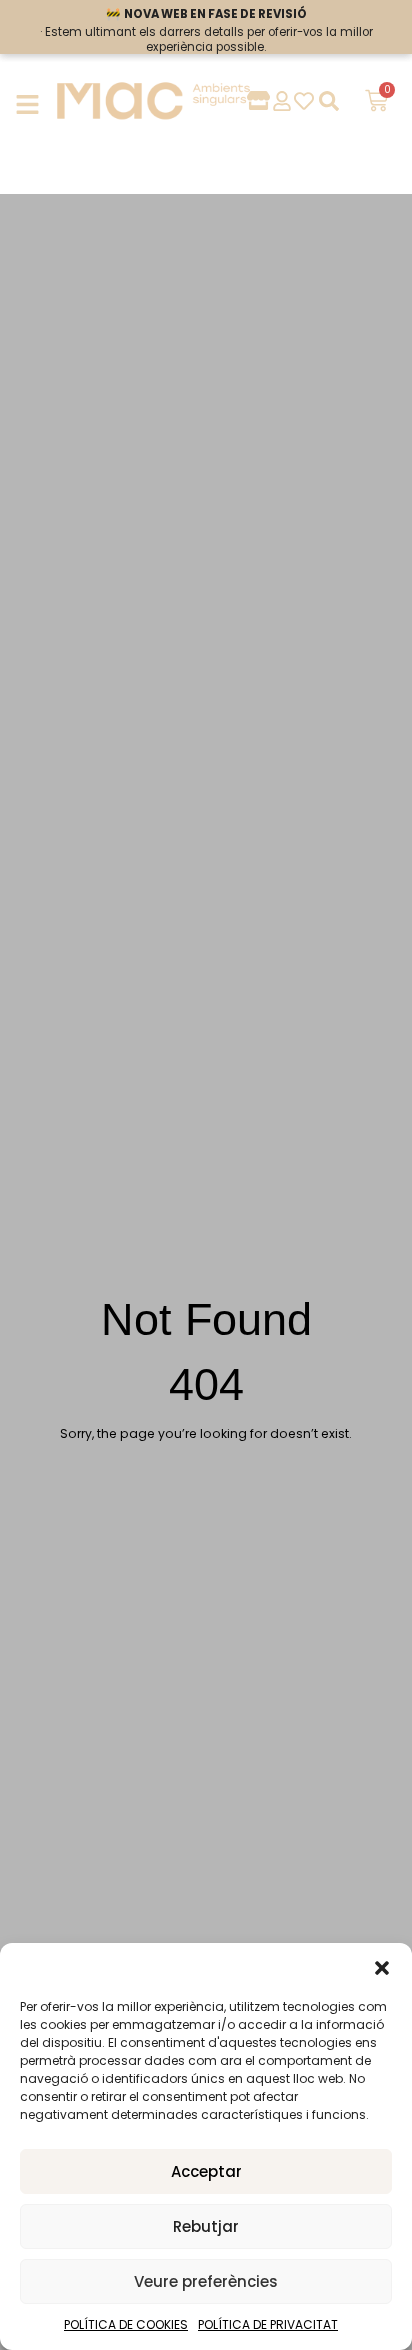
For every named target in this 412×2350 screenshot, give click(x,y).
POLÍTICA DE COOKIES (126, 2324)
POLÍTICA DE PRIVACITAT (268, 2324)
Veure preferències (206, 2281)
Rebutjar (206, 2226)
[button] (382, 1968)
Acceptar (206, 2171)
